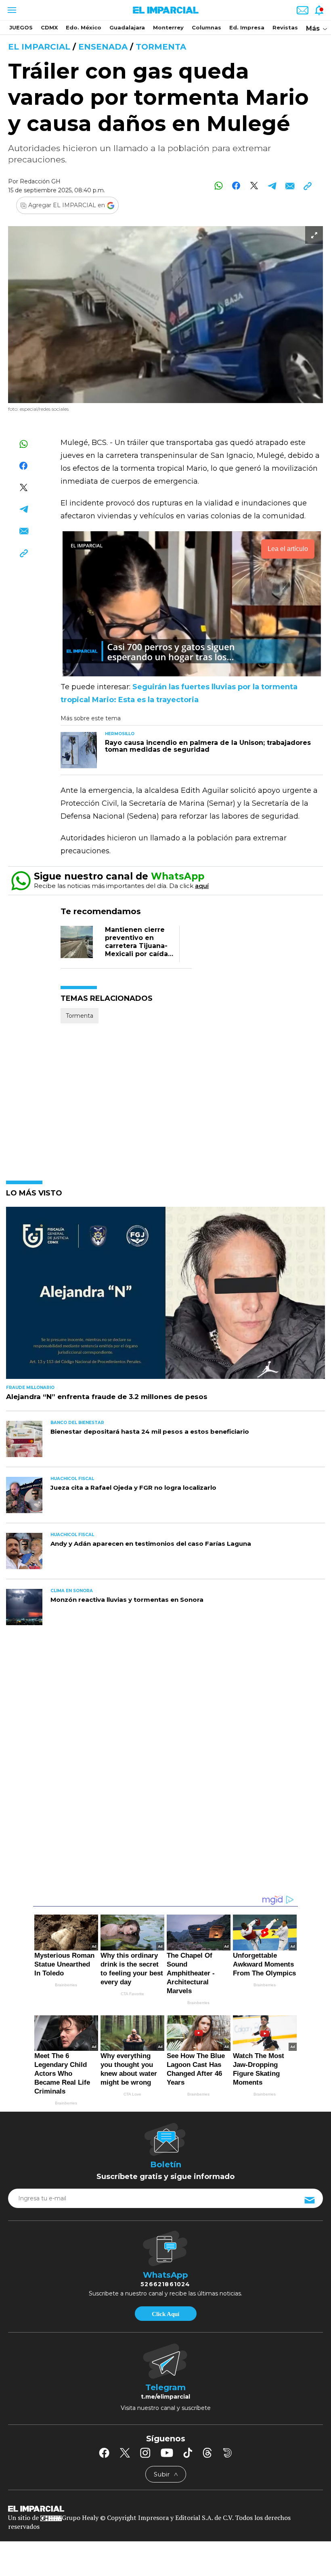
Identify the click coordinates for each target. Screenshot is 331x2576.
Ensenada (103, 47)
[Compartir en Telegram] (272, 186)
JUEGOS (21, 27)
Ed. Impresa (247, 27)
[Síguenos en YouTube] (167, 2453)
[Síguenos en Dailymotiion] (227, 2453)
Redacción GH (40, 181)
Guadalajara (127, 27)
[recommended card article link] (79, 750)
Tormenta (161, 47)
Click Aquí (165, 2314)
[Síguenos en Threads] (207, 2453)
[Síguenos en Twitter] (125, 2453)
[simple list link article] (165, 1296)
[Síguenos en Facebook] (104, 2453)
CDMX (49, 27)
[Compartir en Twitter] (254, 186)
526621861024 (165, 2284)
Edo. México (84, 27)
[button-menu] (11, 10)
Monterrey (168, 27)
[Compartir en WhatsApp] (219, 186)
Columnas (206, 27)
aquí (202, 886)
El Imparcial (39, 47)
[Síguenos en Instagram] (145, 2453)
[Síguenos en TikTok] (188, 2453)
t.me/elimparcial (165, 2397)
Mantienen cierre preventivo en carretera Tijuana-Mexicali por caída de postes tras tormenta (136, 950)
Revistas (285, 27)
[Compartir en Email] (290, 186)
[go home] (165, 2508)
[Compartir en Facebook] (236, 186)
